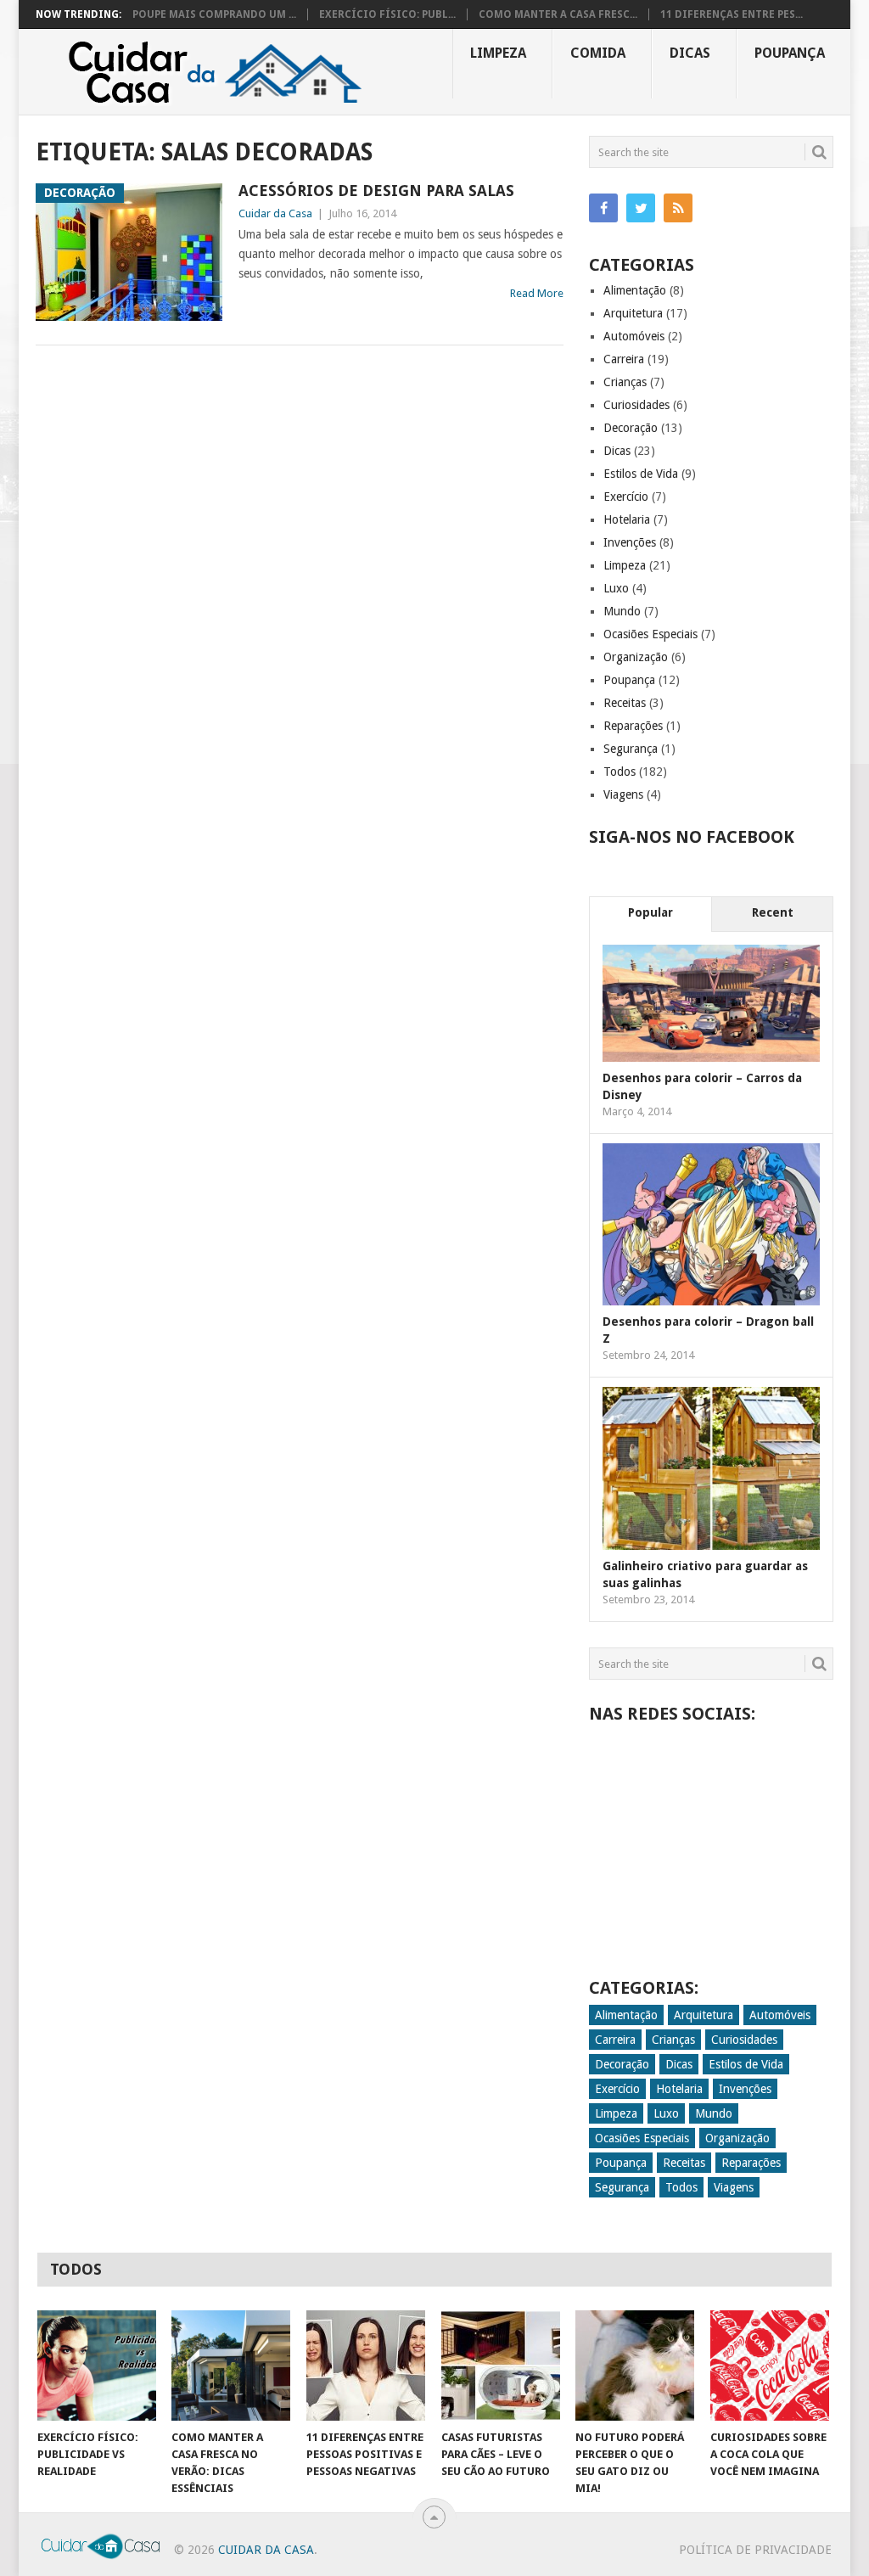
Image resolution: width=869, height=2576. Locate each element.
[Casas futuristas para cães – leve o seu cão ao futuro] (501, 2366)
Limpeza (498, 53)
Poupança (790, 53)
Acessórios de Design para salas (376, 191)
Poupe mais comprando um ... (214, 14)
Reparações (633, 726)
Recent (773, 912)
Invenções (630, 542)
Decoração (631, 428)
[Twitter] (641, 208)
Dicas (690, 53)
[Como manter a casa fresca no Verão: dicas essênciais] (231, 2366)
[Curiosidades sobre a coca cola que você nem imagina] (770, 2366)
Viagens (623, 794)
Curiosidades (636, 405)
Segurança (631, 749)
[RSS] (678, 208)
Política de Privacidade (755, 2550)
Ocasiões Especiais (650, 634)
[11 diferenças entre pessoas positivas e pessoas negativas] (366, 2366)
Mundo (622, 611)
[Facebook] (603, 208)
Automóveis (634, 336)
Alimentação (635, 290)
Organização (636, 657)
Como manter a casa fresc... (558, 14)
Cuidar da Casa (275, 213)
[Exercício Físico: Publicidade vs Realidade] (97, 2366)
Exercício (626, 497)
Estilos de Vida (641, 474)
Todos (620, 772)
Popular (650, 912)
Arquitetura (633, 313)
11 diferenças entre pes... (732, 14)
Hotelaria (627, 519)
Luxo (616, 588)
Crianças (625, 382)
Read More (537, 293)
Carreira (624, 359)
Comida (598, 53)
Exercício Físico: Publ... (387, 14)
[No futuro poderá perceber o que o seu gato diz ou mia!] (635, 2366)
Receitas (625, 703)
